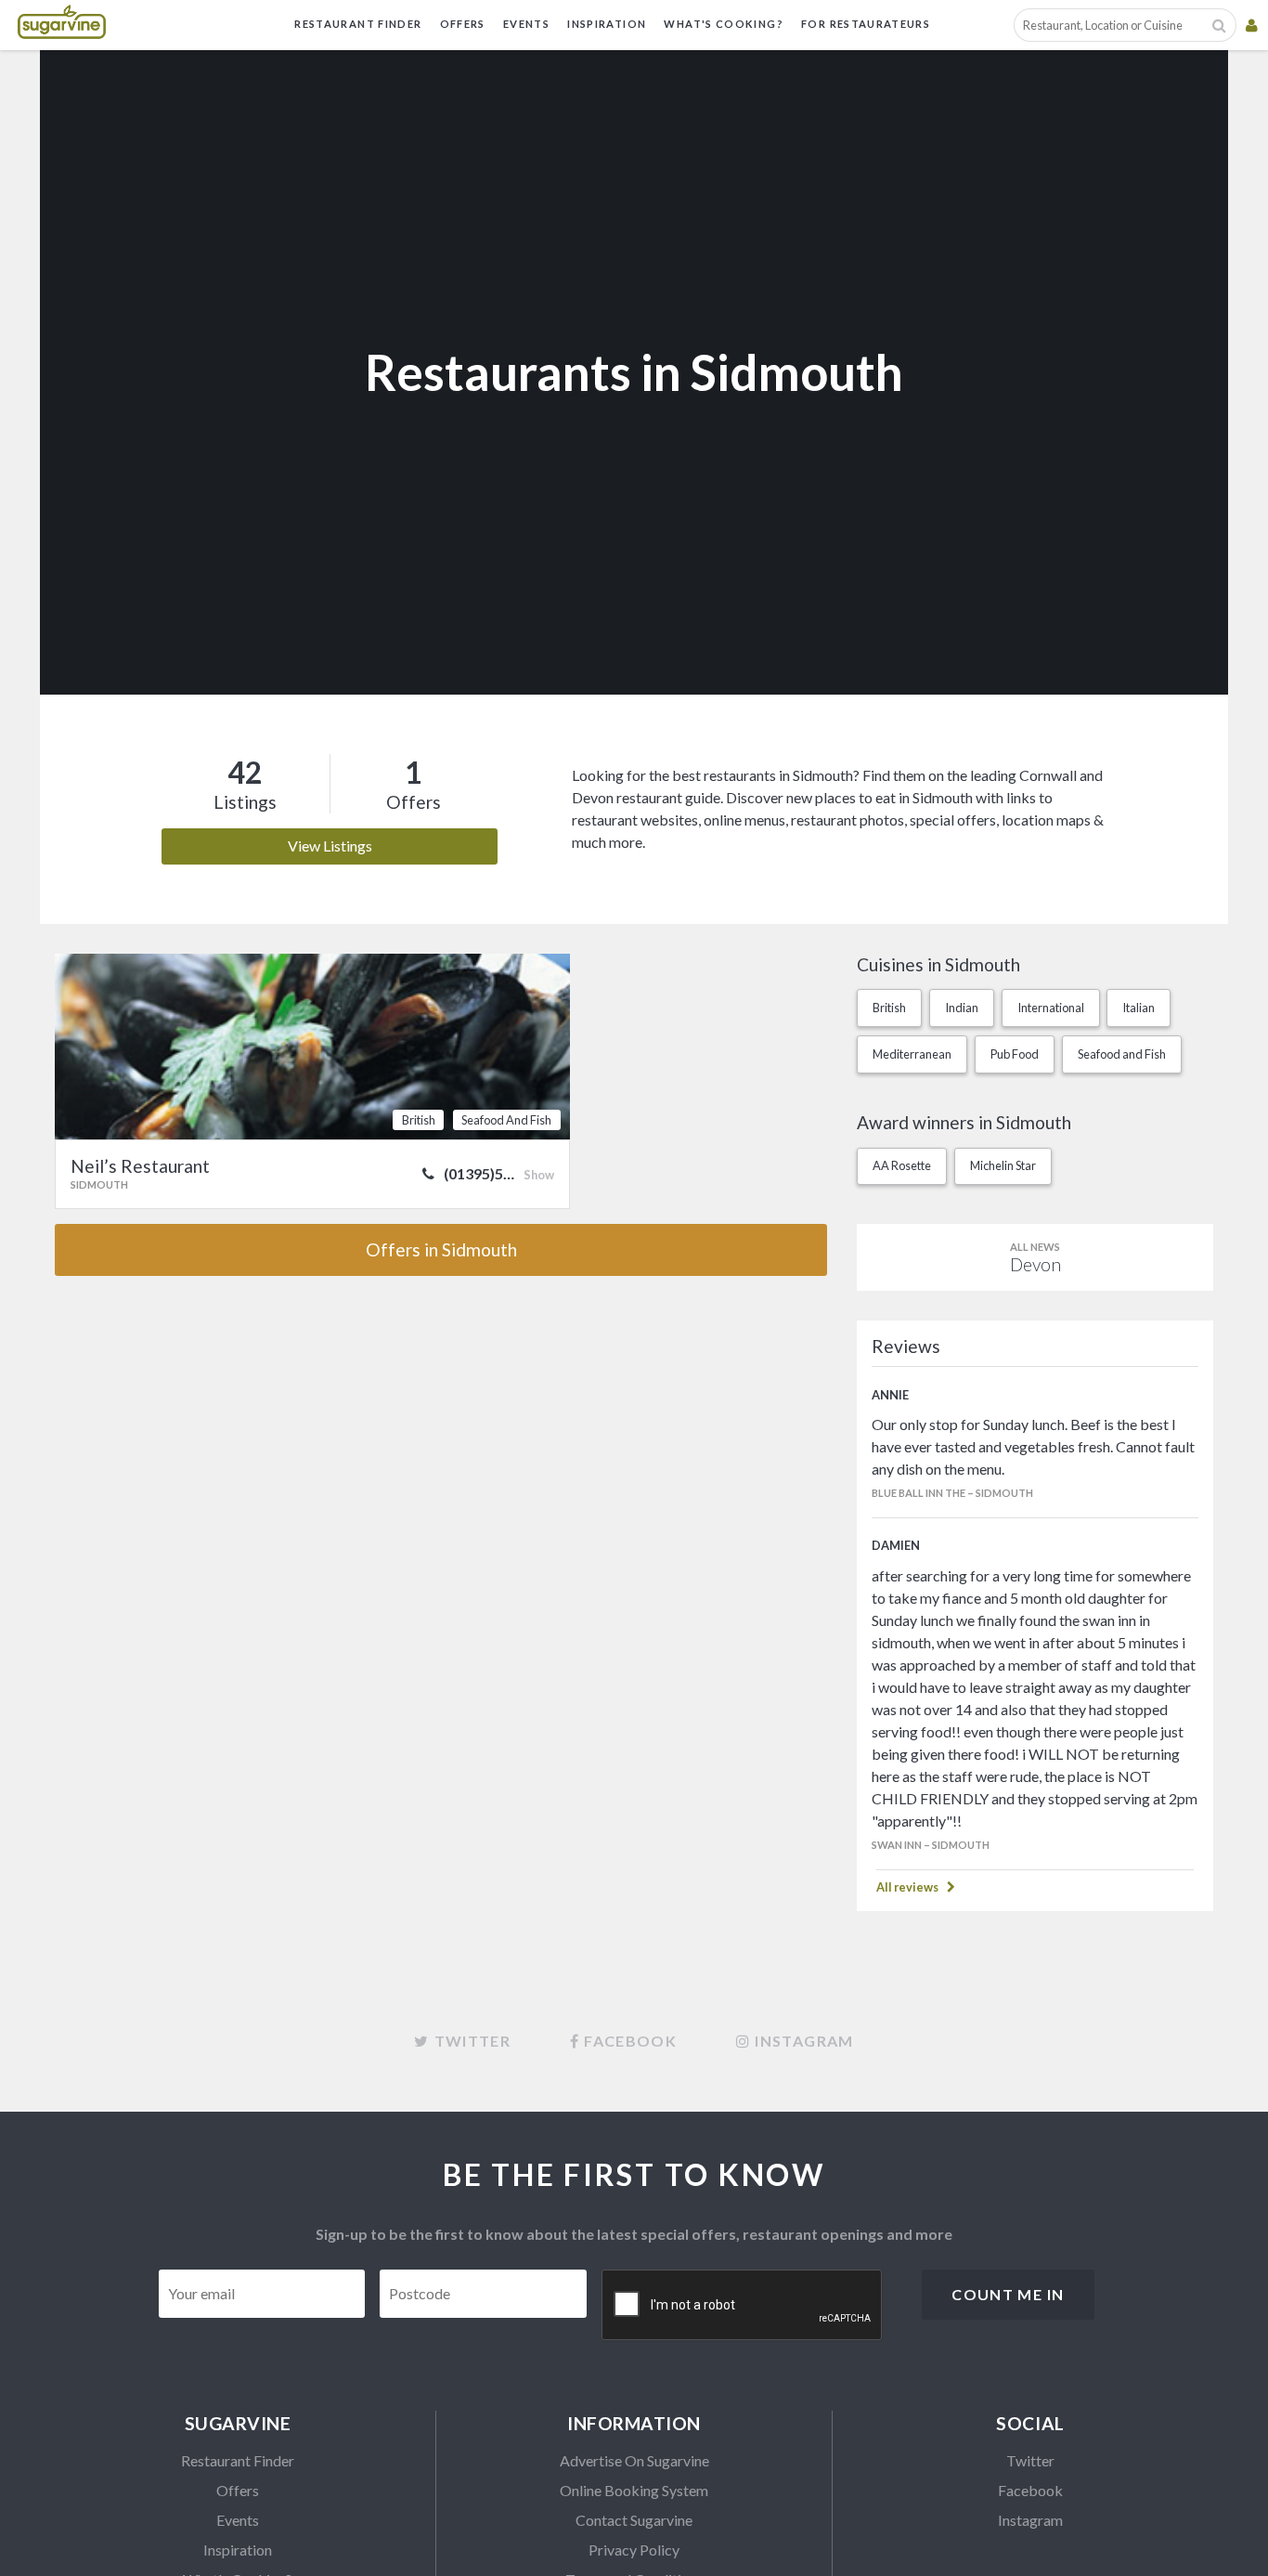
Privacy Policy (634, 2550)
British (889, 1008)
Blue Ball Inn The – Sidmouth (952, 1493)
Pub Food (1015, 1054)
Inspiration (607, 24)
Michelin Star (1003, 1165)
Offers (463, 24)
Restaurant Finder (358, 24)
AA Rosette (902, 1165)
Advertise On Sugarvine (634, 2460)
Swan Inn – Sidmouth (931, 1845)
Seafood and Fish (1122, 1054)
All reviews (907, 1887)
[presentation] (743, 2306)
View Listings (330, 846)
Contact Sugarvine (634, 2520)
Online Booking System (634, 2490)
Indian (962, 1008)
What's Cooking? (723, 24)
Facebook (1030, 2490)
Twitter (1030, 2460)
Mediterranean (912, 1054)
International (1051, 1008)
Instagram (1030, 2520)
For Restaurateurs (866, 24)
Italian (1139, 1008)
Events (526, 24)
